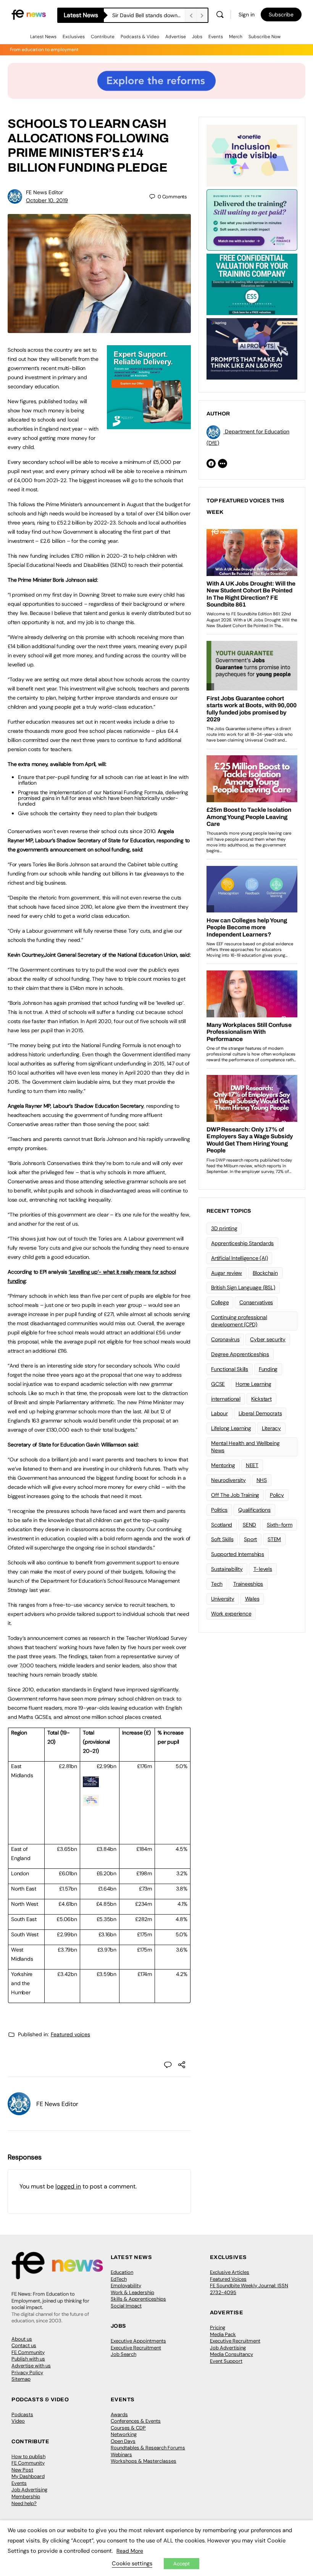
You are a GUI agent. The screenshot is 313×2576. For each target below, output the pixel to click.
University (223, 1599)
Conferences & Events (136, 2421)
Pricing (218, 2327)
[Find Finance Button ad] (252, 219)
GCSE (218, 1384)
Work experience (231, 1614)
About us (22, 2339)
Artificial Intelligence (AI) (239, 1258)
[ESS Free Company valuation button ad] (252, 284)
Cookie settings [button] (132, 2563)
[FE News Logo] (29, 14)
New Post (22, 2470)
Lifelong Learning (231, 1428)
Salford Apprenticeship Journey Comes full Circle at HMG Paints (148, 15)
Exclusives (74, 37)
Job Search (123, 2354)
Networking (124, 2434)
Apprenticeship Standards (242, 1243)
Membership (26, 2496)
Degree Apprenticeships (240, 1354)
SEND (249, 1525)
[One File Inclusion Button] (91, 1802)
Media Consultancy (232, 2354)
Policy (277, 1495)
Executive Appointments (138, 2341)
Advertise (176, 37)
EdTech (119, 2279)
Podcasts (22, 2414)
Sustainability (227, 1569)
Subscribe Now (265, 37)
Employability (126, 2286)
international (226, 1399)
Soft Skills (222, 1539)
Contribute (103, 37)
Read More (130, 2551)
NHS (262, 1480)
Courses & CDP (128, 2428)
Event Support (226, 2361)
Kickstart (261, 1399)
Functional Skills (230, 1369)
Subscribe (281, 14)
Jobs (197, 37)
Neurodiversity (228, 1480)
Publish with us (28, 2359)
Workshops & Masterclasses (144, 2461)
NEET (252, 1465)
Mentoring (223, 1465)
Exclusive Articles (230, 2272)
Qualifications (254, 1510)
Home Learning (253, 1384)
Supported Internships (238, 1554)
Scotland (222, 1525)
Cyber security (268, 1339)
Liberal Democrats (260, 1413)
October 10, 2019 (47, 200)
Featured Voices (228, 2279)
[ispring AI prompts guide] (91, 1783)
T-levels (263, 1569)
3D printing (224, 1228)
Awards (119, 2414)
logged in (68, 2186)
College (220, 1302)
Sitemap (21, 2379)
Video (18, 2421)
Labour (219, 1413)
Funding (268, 1369)
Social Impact (126, 2306)
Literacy (271, 1428)
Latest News (43, 37)
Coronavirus (225, 1339)
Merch (236, 37)
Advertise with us (31, 2366)
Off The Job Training (235, 1495)
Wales (252, 1599)
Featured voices (70, 2034)
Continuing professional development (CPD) (239, 1321)
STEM (274, 1539)
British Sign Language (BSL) (243, 1287)
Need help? (24, 2503)
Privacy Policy (27, 2372)
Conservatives (256, 1302)
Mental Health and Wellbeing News (245, 1447)
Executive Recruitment (136, 2348)
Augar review (227, 1273)
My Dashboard (28, 2476)
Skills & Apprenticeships (138, 2299)
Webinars (121, 2455)
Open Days (123, 2441)
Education (122, 2272)
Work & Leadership (132, 2292)
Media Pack (223, 2334)
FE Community (28, 2352)
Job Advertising (228, 2348)
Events (216, 37)
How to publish (28, 2456)
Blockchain (265, 1273)
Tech (217, 1584)
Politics (219, 1510)
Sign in (247, 14)
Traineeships (248, 1584)
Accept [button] (182, 2564)
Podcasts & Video (140, 37)
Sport (250, 1539)
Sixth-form (280, 1525)
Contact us (24, 2345)
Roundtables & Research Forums (148, 2448)
